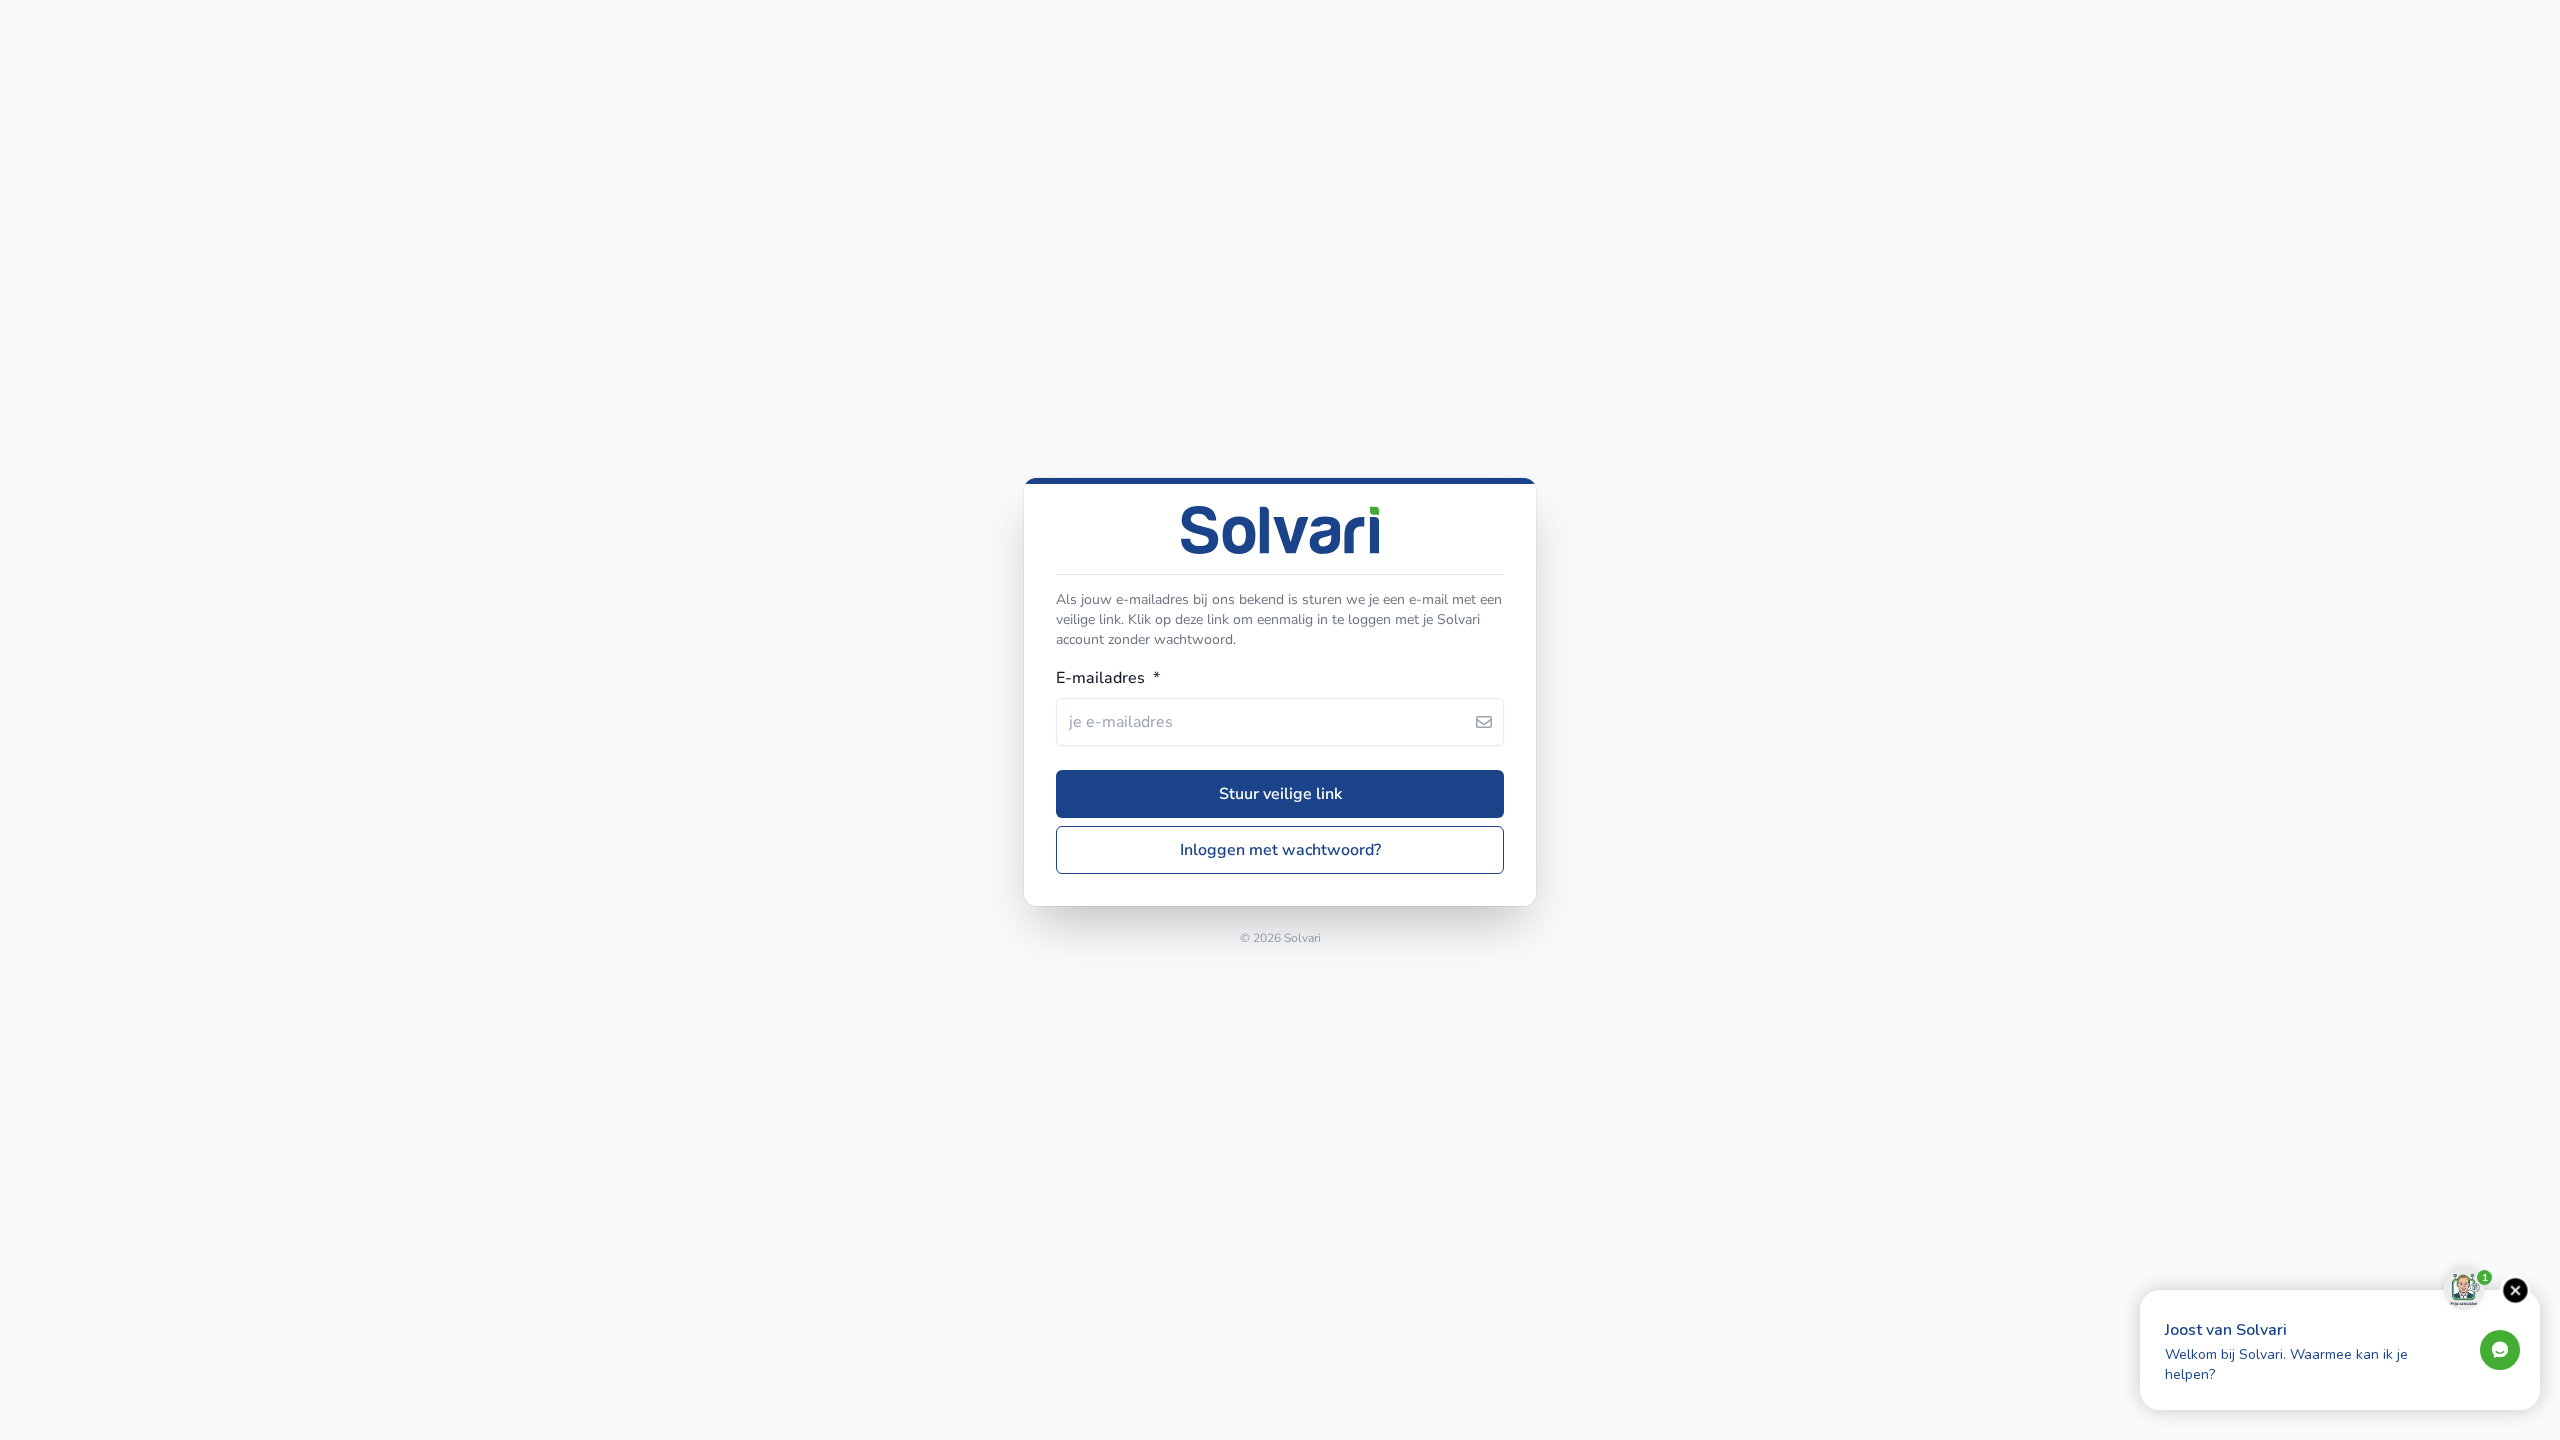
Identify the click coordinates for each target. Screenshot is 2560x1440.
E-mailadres (1108, 678)
